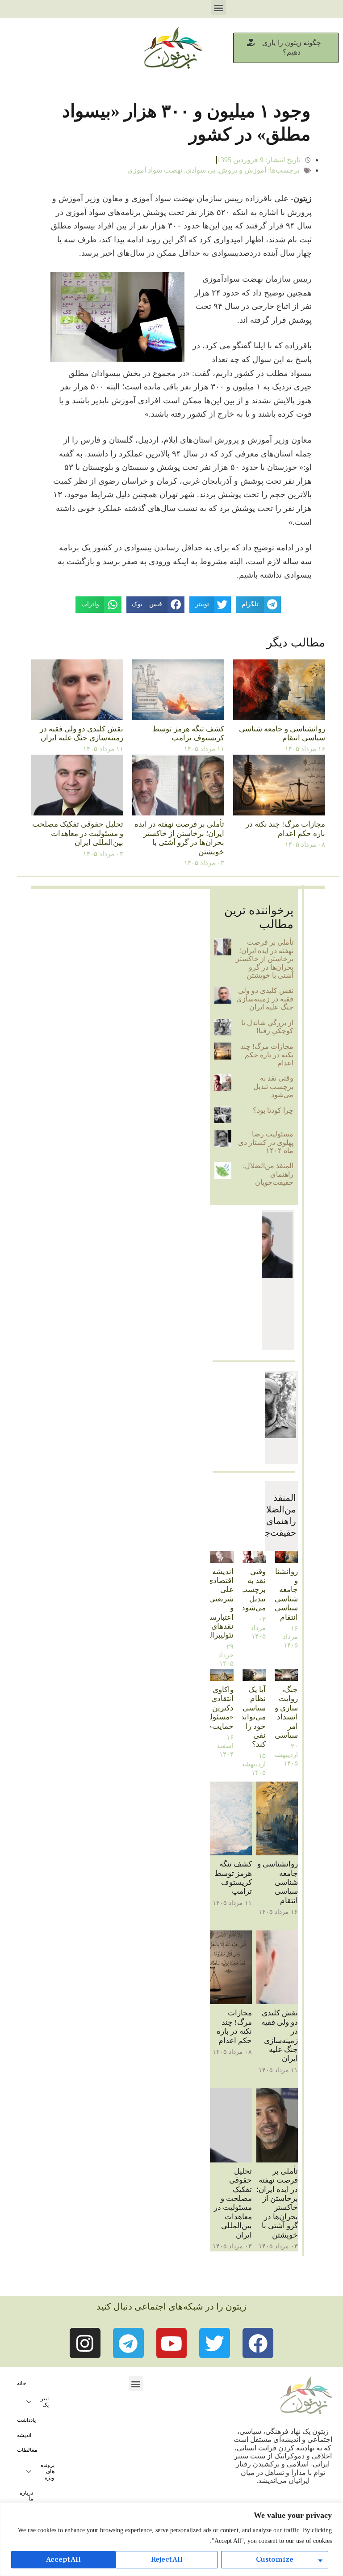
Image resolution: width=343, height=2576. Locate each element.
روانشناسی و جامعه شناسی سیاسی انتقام (282, 733)
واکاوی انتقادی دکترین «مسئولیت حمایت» (217, 1708)
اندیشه (24, 2435)
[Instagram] (85, 2343)
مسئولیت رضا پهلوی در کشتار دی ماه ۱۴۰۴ (266, 1142)
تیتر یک (45, 2402)
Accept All (63, 2559)
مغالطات (27, 2450)
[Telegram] (128, 2343)
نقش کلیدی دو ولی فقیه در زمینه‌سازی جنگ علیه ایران (82, 733)
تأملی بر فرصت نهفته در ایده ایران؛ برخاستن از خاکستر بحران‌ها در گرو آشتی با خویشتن (179, 838)
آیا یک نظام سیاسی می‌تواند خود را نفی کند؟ (253, 1717)
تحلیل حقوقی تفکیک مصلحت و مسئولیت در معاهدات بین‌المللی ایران (78, 833)
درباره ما (26, 2496)
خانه (21, 2383)
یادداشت (26, 2420)
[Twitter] (215, 2343)
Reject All (167, 2559)
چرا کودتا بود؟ (273, 1110)
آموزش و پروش (243, 170)
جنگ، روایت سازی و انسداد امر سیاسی (286, 1712)
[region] (171, 2539)
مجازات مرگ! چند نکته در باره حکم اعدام (285, 829)
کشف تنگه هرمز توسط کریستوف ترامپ (188, 733)
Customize (275, 2559)
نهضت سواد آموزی (155, 170)
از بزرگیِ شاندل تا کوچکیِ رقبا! (267, 1027)
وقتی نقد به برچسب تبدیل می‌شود (273, 1086)
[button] (219, 7)
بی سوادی (201, 170)
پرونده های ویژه (48, 2471)
